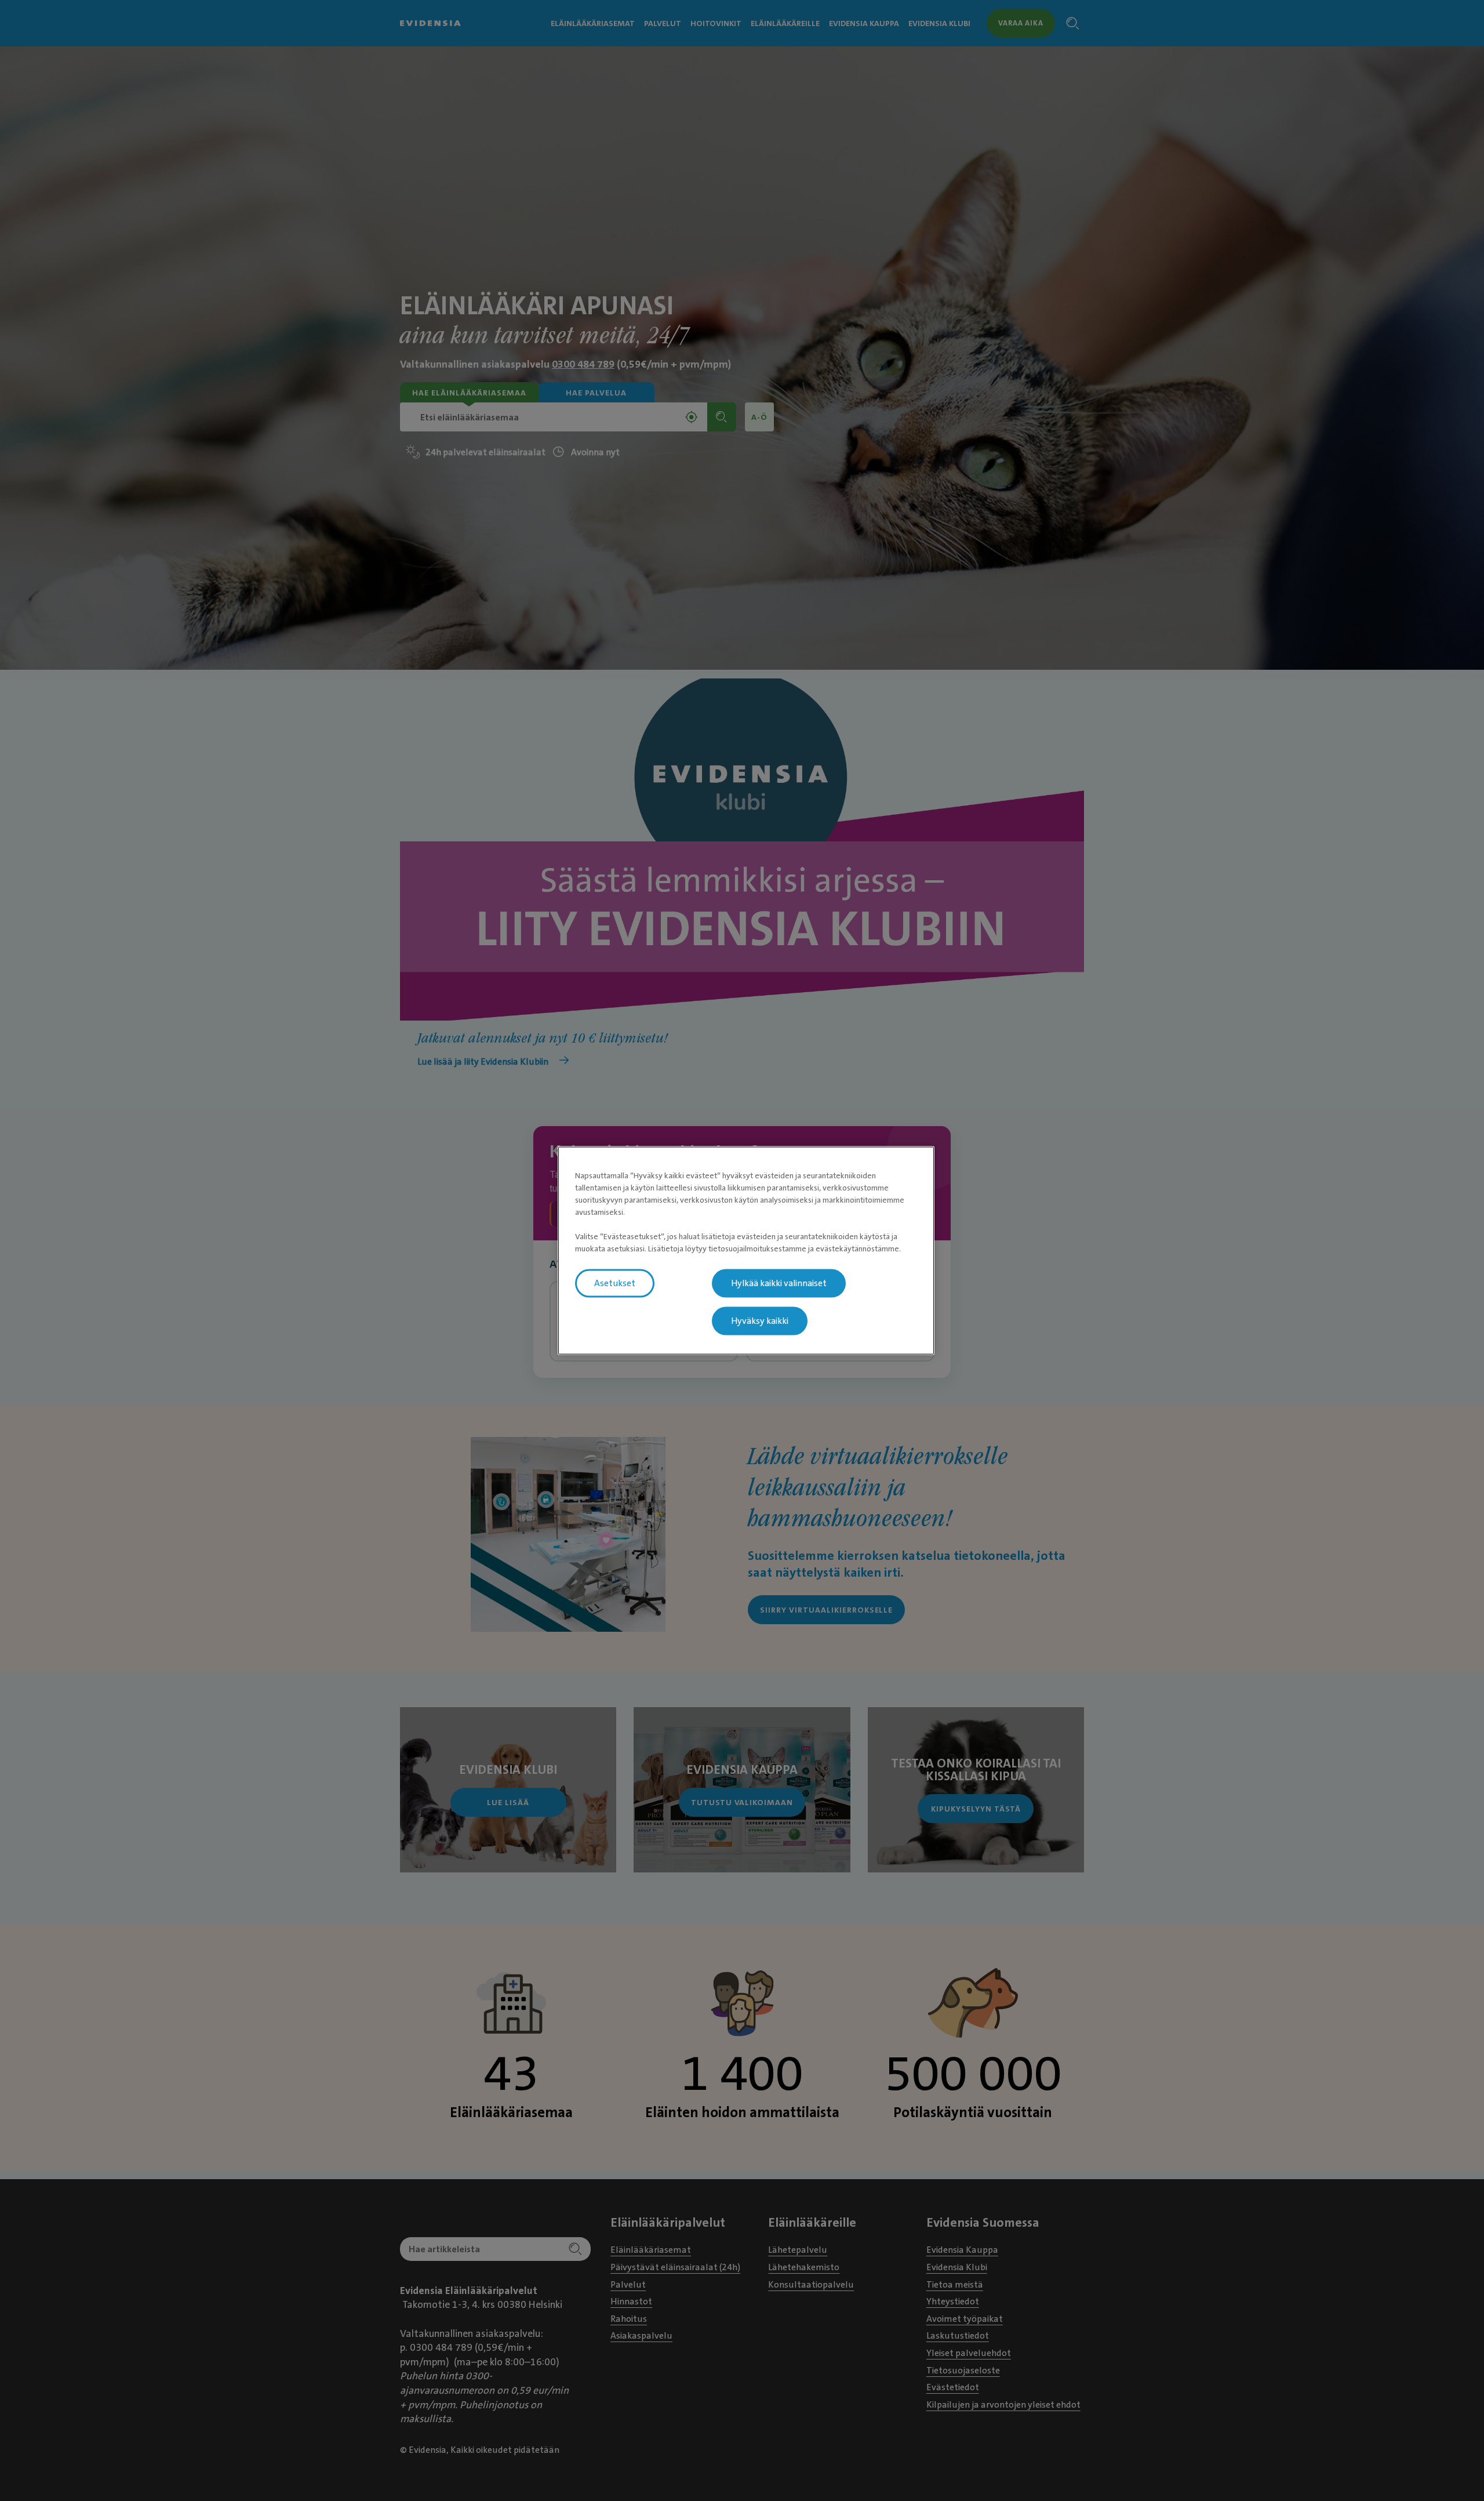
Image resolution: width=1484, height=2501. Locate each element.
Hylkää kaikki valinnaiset (779, 1283)
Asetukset (615, 1283)
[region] (746, 1250)
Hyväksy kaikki (760, 1320)
